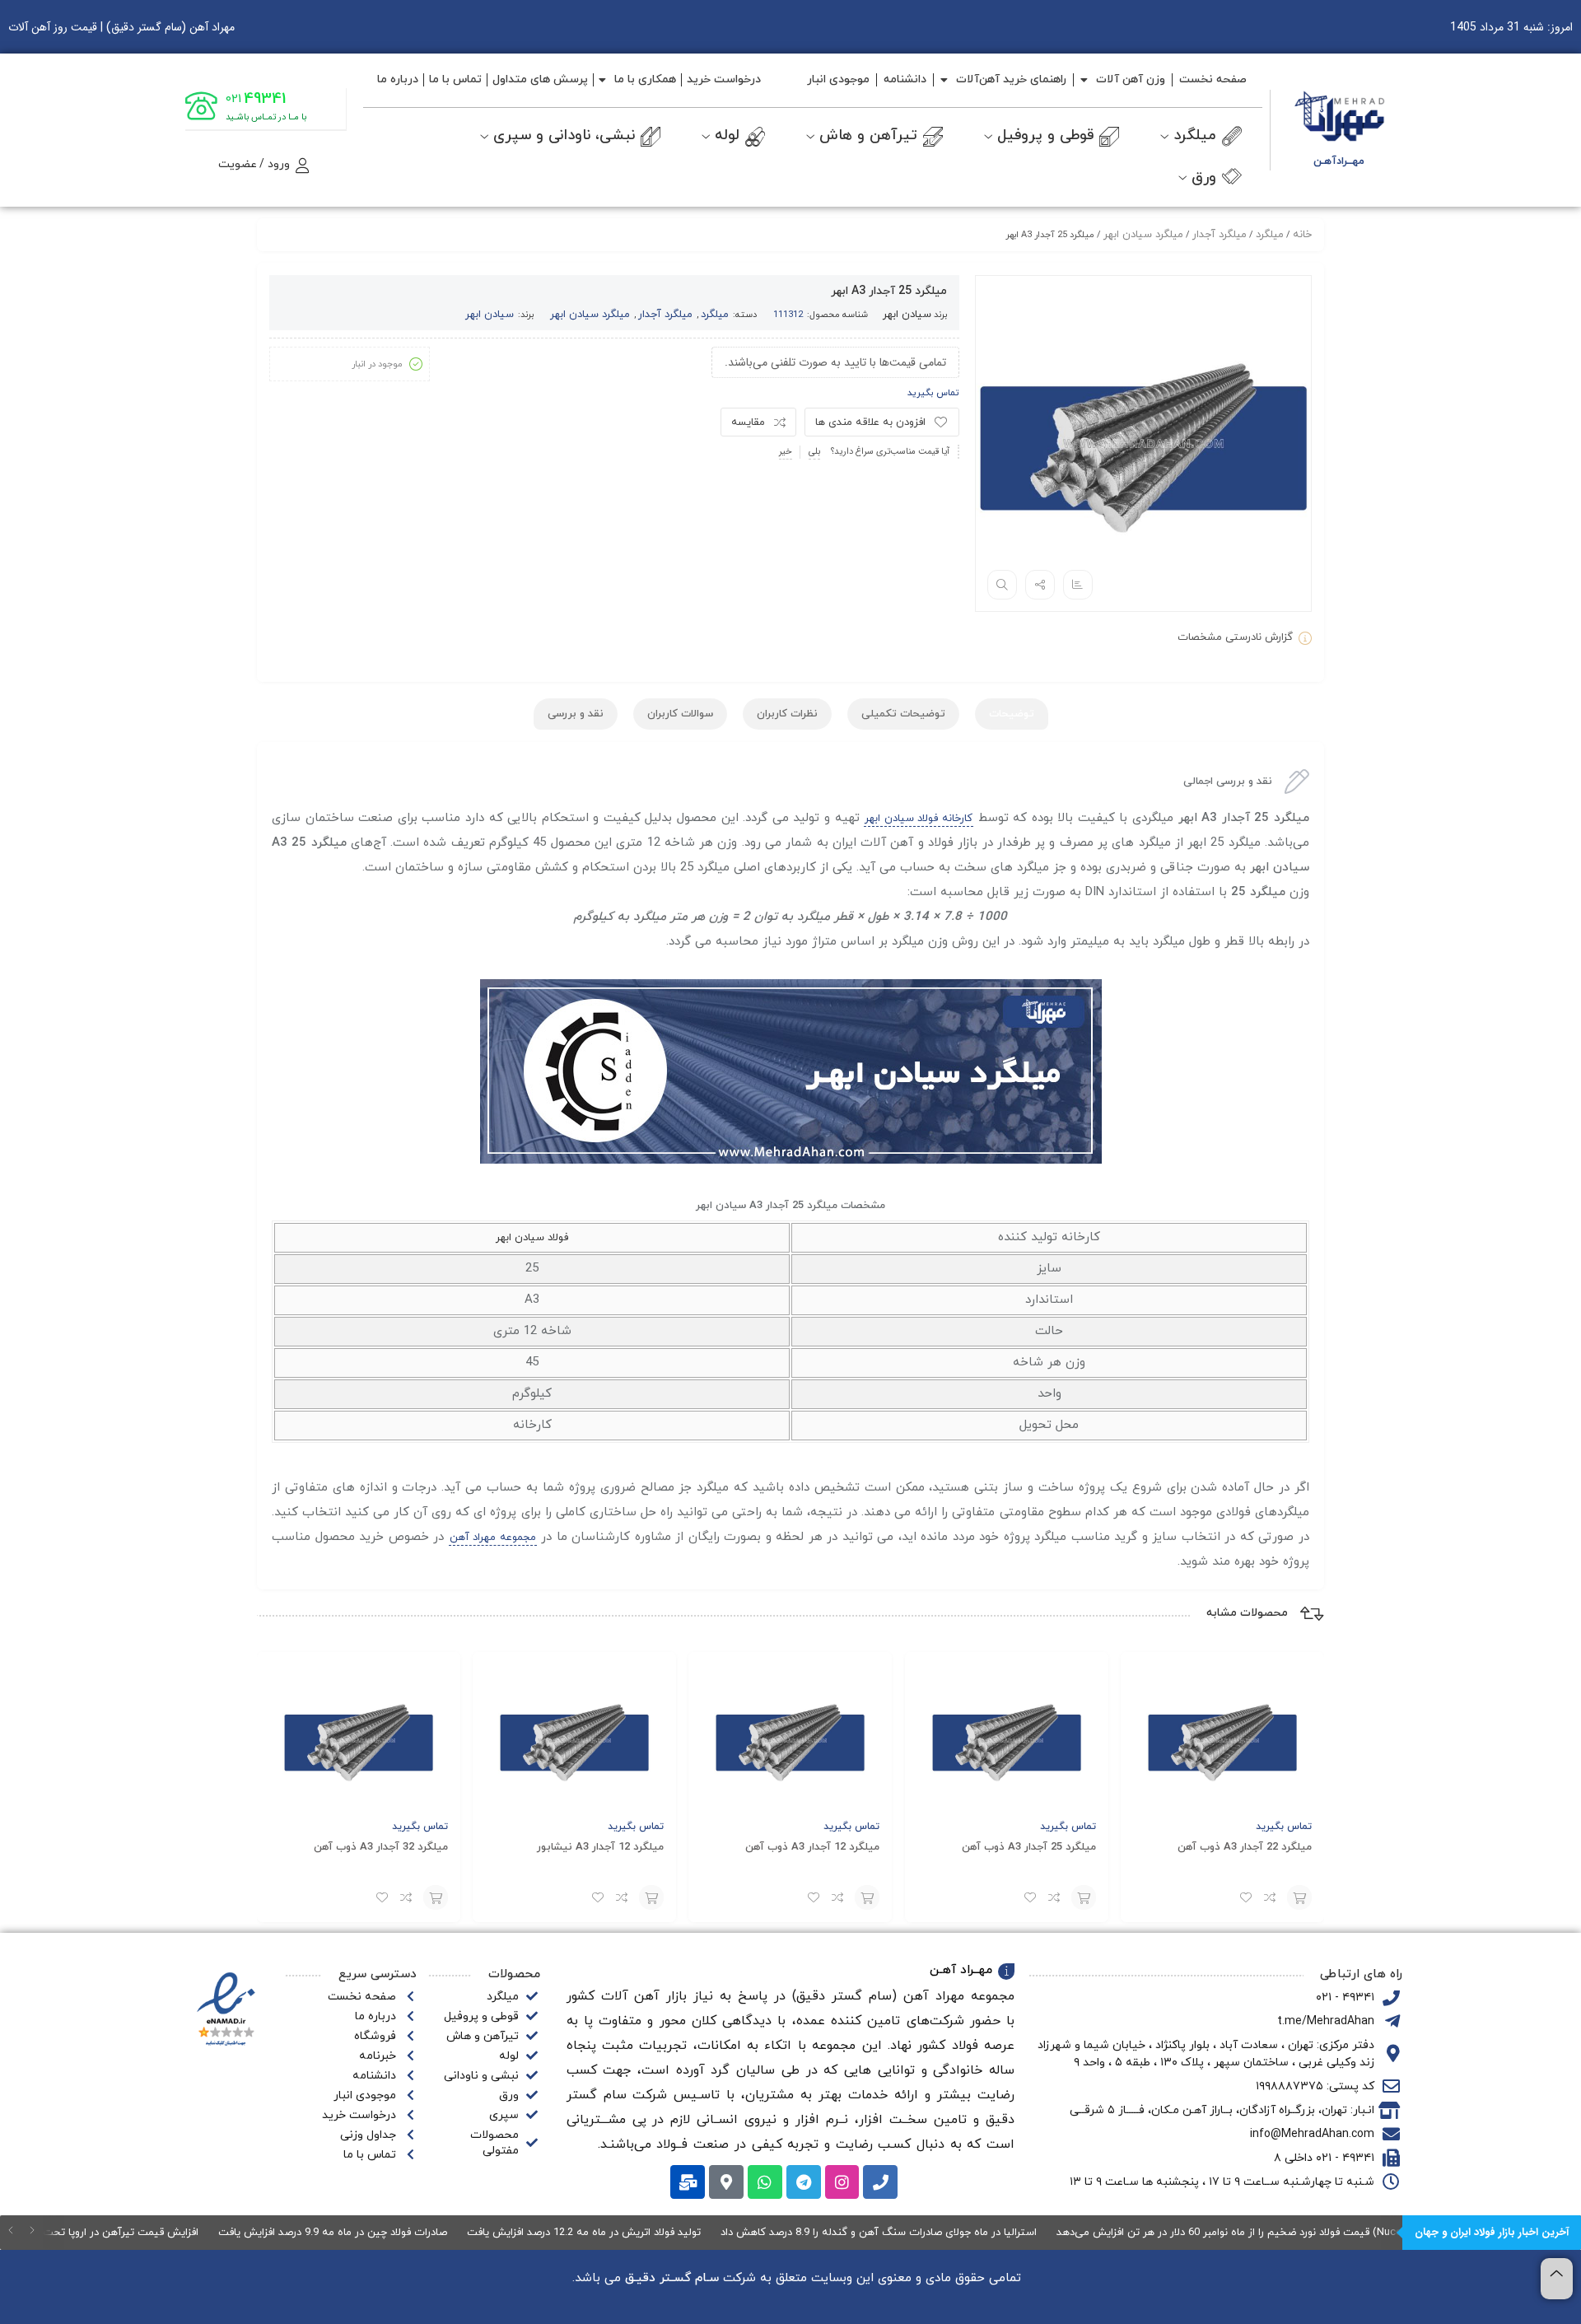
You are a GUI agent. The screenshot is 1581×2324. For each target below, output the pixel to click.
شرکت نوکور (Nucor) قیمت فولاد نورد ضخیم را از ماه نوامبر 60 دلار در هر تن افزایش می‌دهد (1312, 2233)
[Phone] (880, 2182)
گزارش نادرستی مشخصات (1235, 637)
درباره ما (398, 79)
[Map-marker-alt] (726, 2182)
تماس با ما (455, 79)
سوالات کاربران (680, 714)
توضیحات (1012, 714)
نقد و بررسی (576, 714)
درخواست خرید (724, 79)
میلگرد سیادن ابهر (590, 315)
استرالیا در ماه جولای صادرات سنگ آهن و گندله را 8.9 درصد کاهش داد (928, 2233)
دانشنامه (905, 79)
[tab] (1012, 714)
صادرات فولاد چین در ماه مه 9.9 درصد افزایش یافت (382, 2233)
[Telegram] (804, 2182)
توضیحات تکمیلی (903, 714)
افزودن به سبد (1299, 1897)
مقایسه (748, 422)
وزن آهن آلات (1131, 79)
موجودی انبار (838, 79)
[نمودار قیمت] (1078, 585)
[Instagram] (842, 2182)
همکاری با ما (645, 79)
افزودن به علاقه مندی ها (870, 422)
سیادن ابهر (907, 315)
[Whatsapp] (765, 2182)
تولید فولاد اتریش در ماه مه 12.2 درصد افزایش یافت (633, 2233)
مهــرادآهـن (1339, 161)
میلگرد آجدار (665, 315)
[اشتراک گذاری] (1040, 585)
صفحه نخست (1213, 79)
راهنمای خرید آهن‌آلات (1011, 79)
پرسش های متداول (540, 79)
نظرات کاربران (787, 714)
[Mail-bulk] (688, 2182)
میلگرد (715, 315)
